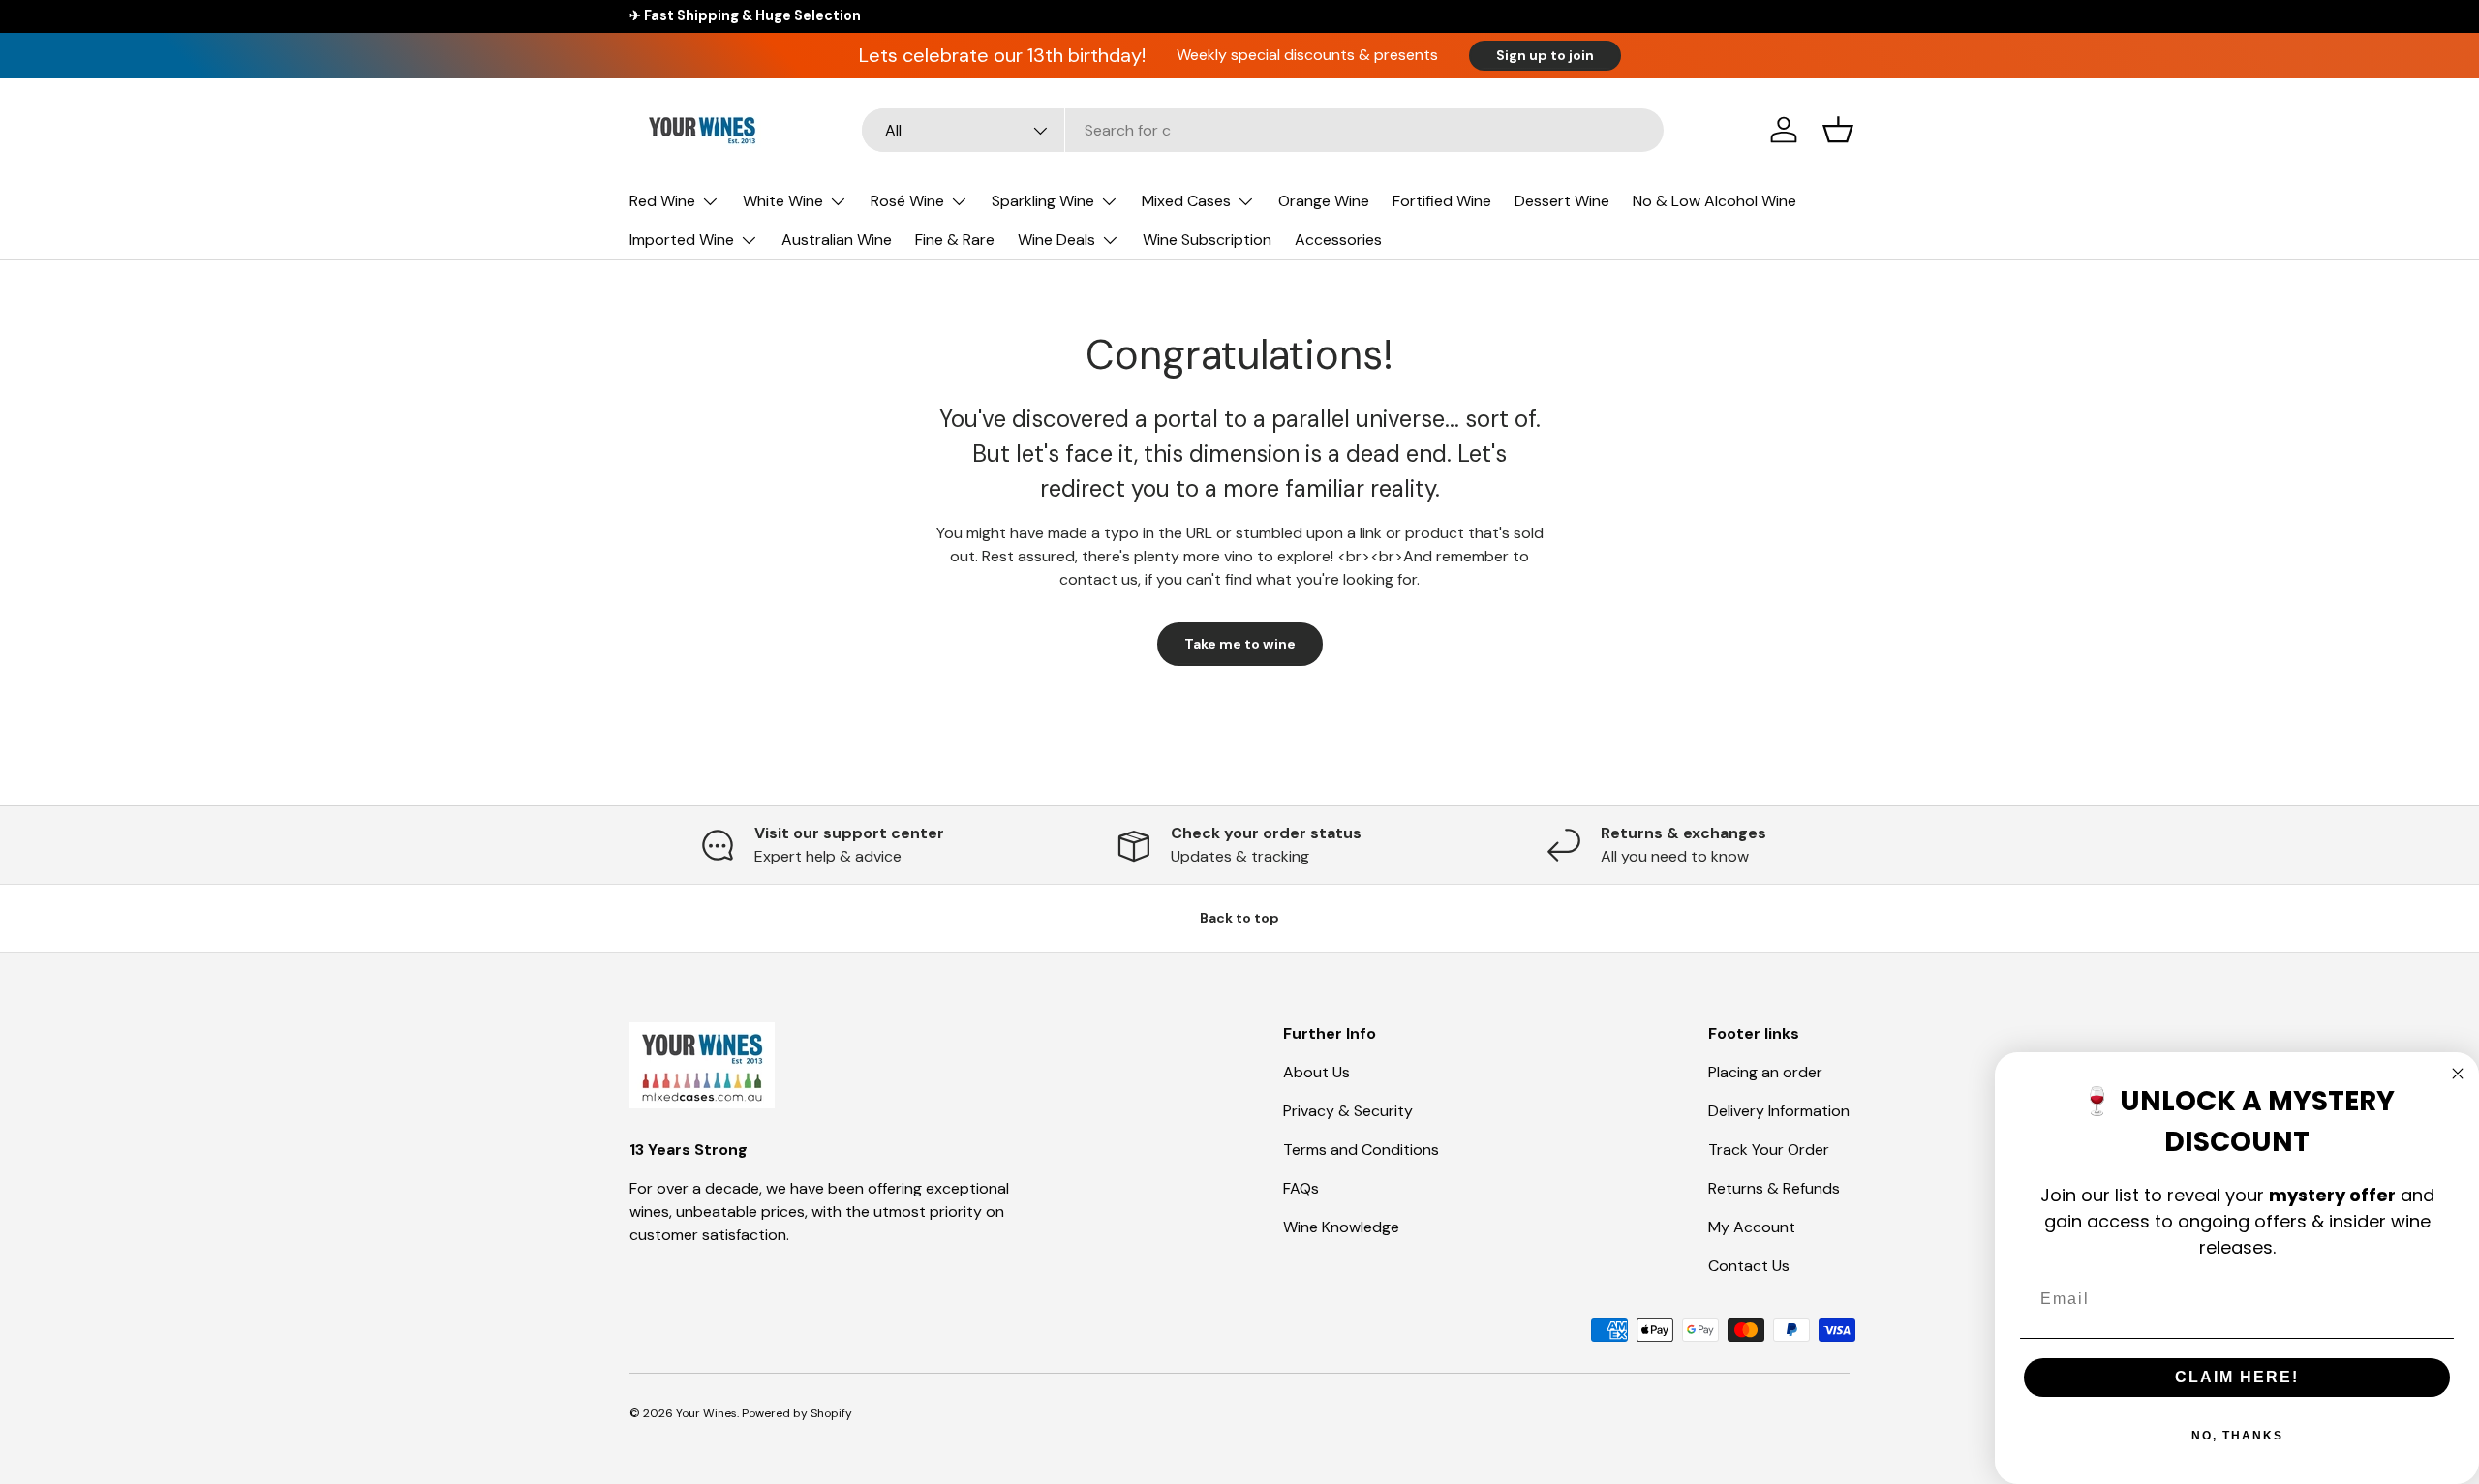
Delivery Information (1779, 1111)
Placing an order (1765, 1072)
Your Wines (706, 1413)
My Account (1752, 1227)
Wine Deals (1056, 240)
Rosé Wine (907, 201)
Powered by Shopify (797, 1413)
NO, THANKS (2237, 1436)
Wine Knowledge (1341, 1227)
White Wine (783, 201)
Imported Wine (682, 240)
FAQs (1301, 1188)
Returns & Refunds (1774, 1188)
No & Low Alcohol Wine (1714, 201)
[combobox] (1263, 130)
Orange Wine (1324, 201)
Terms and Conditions (1361, 1150)
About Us (1316, 1072)
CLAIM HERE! (2237, 1377)
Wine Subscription (1207, 240)
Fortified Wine (1442, 201)
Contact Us (1749, 1266)
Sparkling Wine (1043, 201)
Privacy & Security (1348, 1111)
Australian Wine (837, 240)
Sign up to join (1545, 55)
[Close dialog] (2458, 1074)
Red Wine (662, 201)
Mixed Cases (1186, 201)
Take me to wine (1240, 644)
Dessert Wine (1562, 201)
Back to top (1239, 918)
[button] (1838, 130)
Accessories (1338, 240)
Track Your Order (1769, 1150)
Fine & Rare (955, 240)
